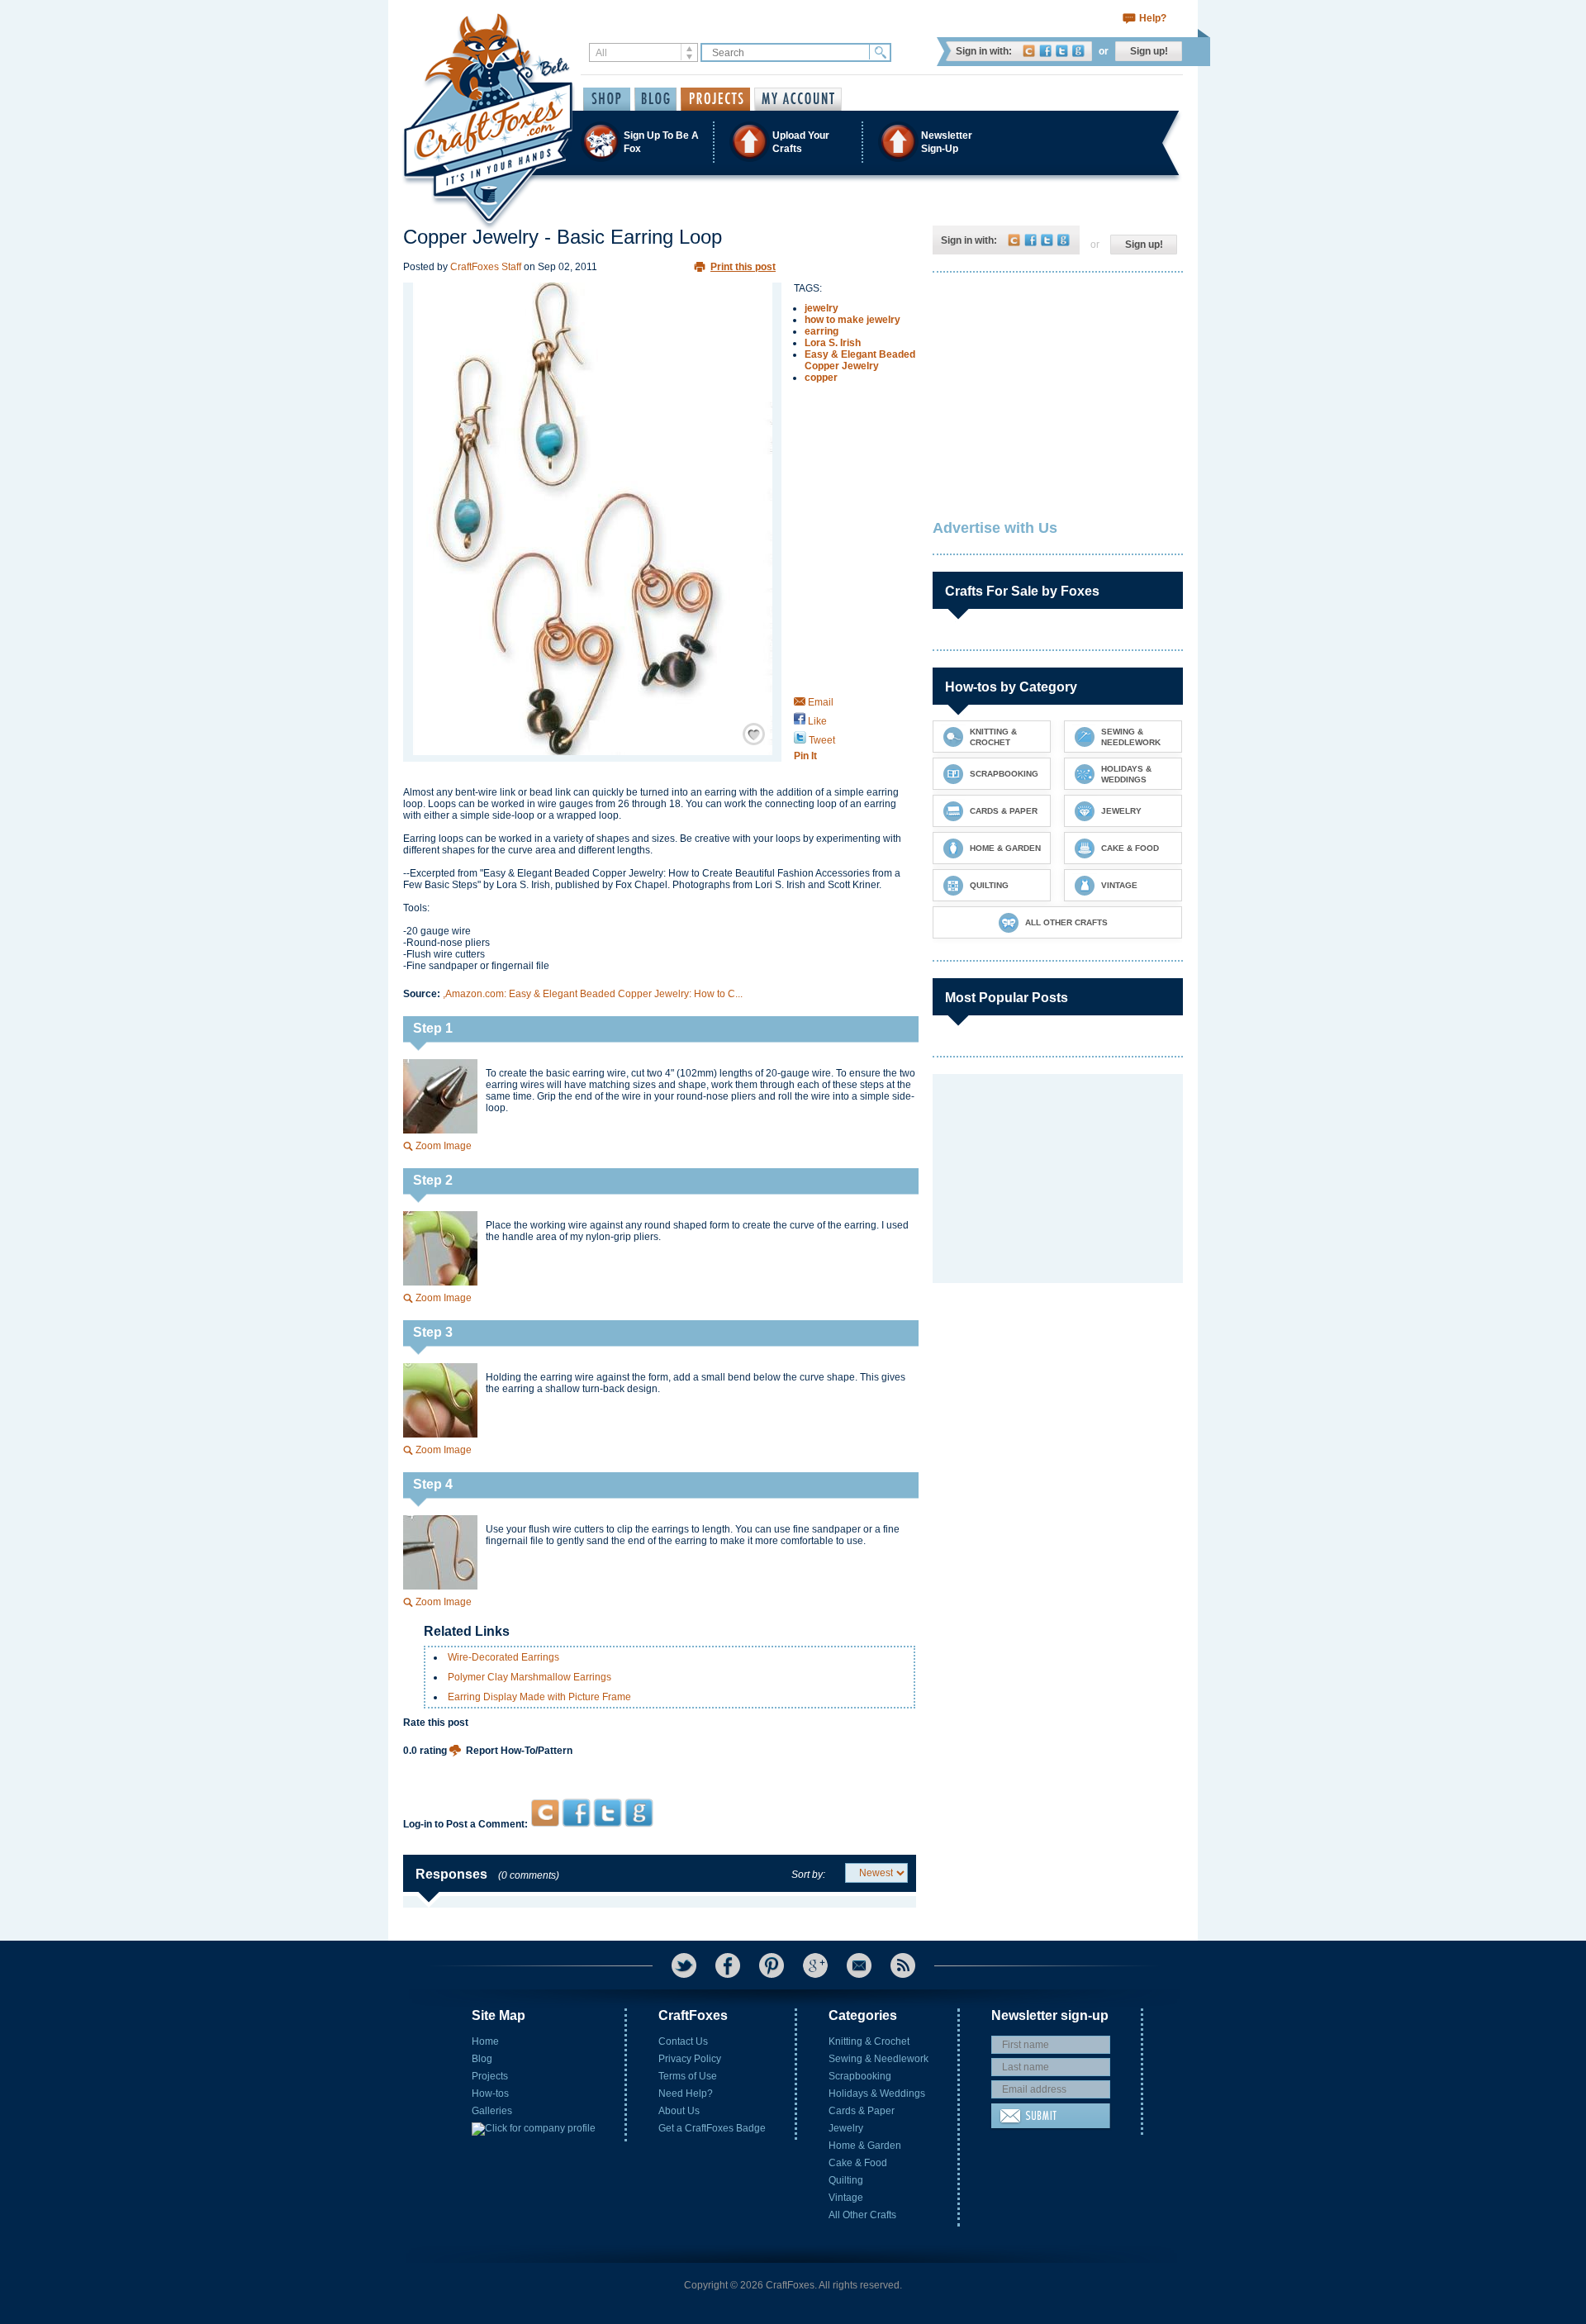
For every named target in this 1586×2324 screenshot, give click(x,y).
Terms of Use (688, 2076)
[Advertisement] (660, 1767)
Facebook (1045, 51)
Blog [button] (655, 99)
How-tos (490, 2094)
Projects (490, 2076)
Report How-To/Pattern (519, 1751)
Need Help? (686, 2094)
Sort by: (808, 1875)
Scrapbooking (860, 2076)
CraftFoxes (1029, 51)
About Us (679, 2111)
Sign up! (1149, 51)
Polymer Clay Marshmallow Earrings (529, 1677)
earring (821, 331)
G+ (815, 1965)
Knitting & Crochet (869, 2041)
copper (821, 378)
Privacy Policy (690, 2059)
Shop (607, 99)
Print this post (743, 267)
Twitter (1062, 51)
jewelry (821, 308)
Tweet (821, 740)
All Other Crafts (862, 2215)
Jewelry (846, 2128)
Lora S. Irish (833, 343)
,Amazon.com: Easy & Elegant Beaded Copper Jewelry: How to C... (593, 994)
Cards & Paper (862, 2111)
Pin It (805, 756)
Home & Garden (865, 2146)
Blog (482, 2059)
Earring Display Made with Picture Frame (539, 1697)
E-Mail (859, 1965)
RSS (903, 1965)
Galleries (492, 2111)
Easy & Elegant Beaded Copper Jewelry (860, 360)
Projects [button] (715, 99)
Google (1078, 51)
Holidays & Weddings (877, 2094)
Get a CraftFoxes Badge (712, 2128)
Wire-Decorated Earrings (503, 1657)
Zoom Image (444, 1146)
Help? (1153, 18)
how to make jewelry (852, 320)
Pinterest (772, 1965)
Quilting (846, 2180)
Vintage (846, 2198)
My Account (798, 99)
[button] (792, 142)
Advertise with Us (995, 528)
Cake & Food (858, 2163)
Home (485, 2041)
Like (816, 721)
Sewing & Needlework (878, 2059)
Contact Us (683, 2041)
